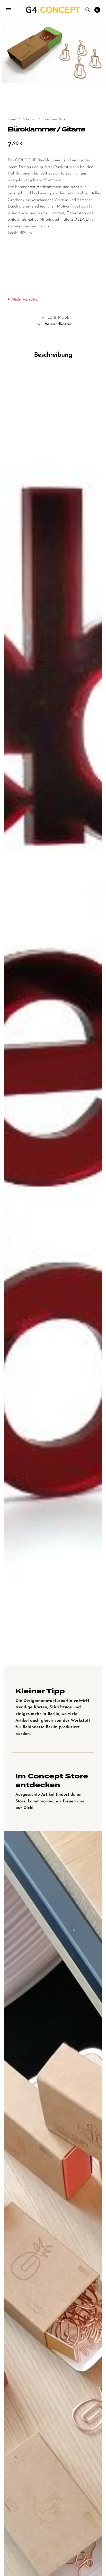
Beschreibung (53, 355)
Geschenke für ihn (56, 119)
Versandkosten (59, 324)
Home (12, 119)
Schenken (29, 119)
